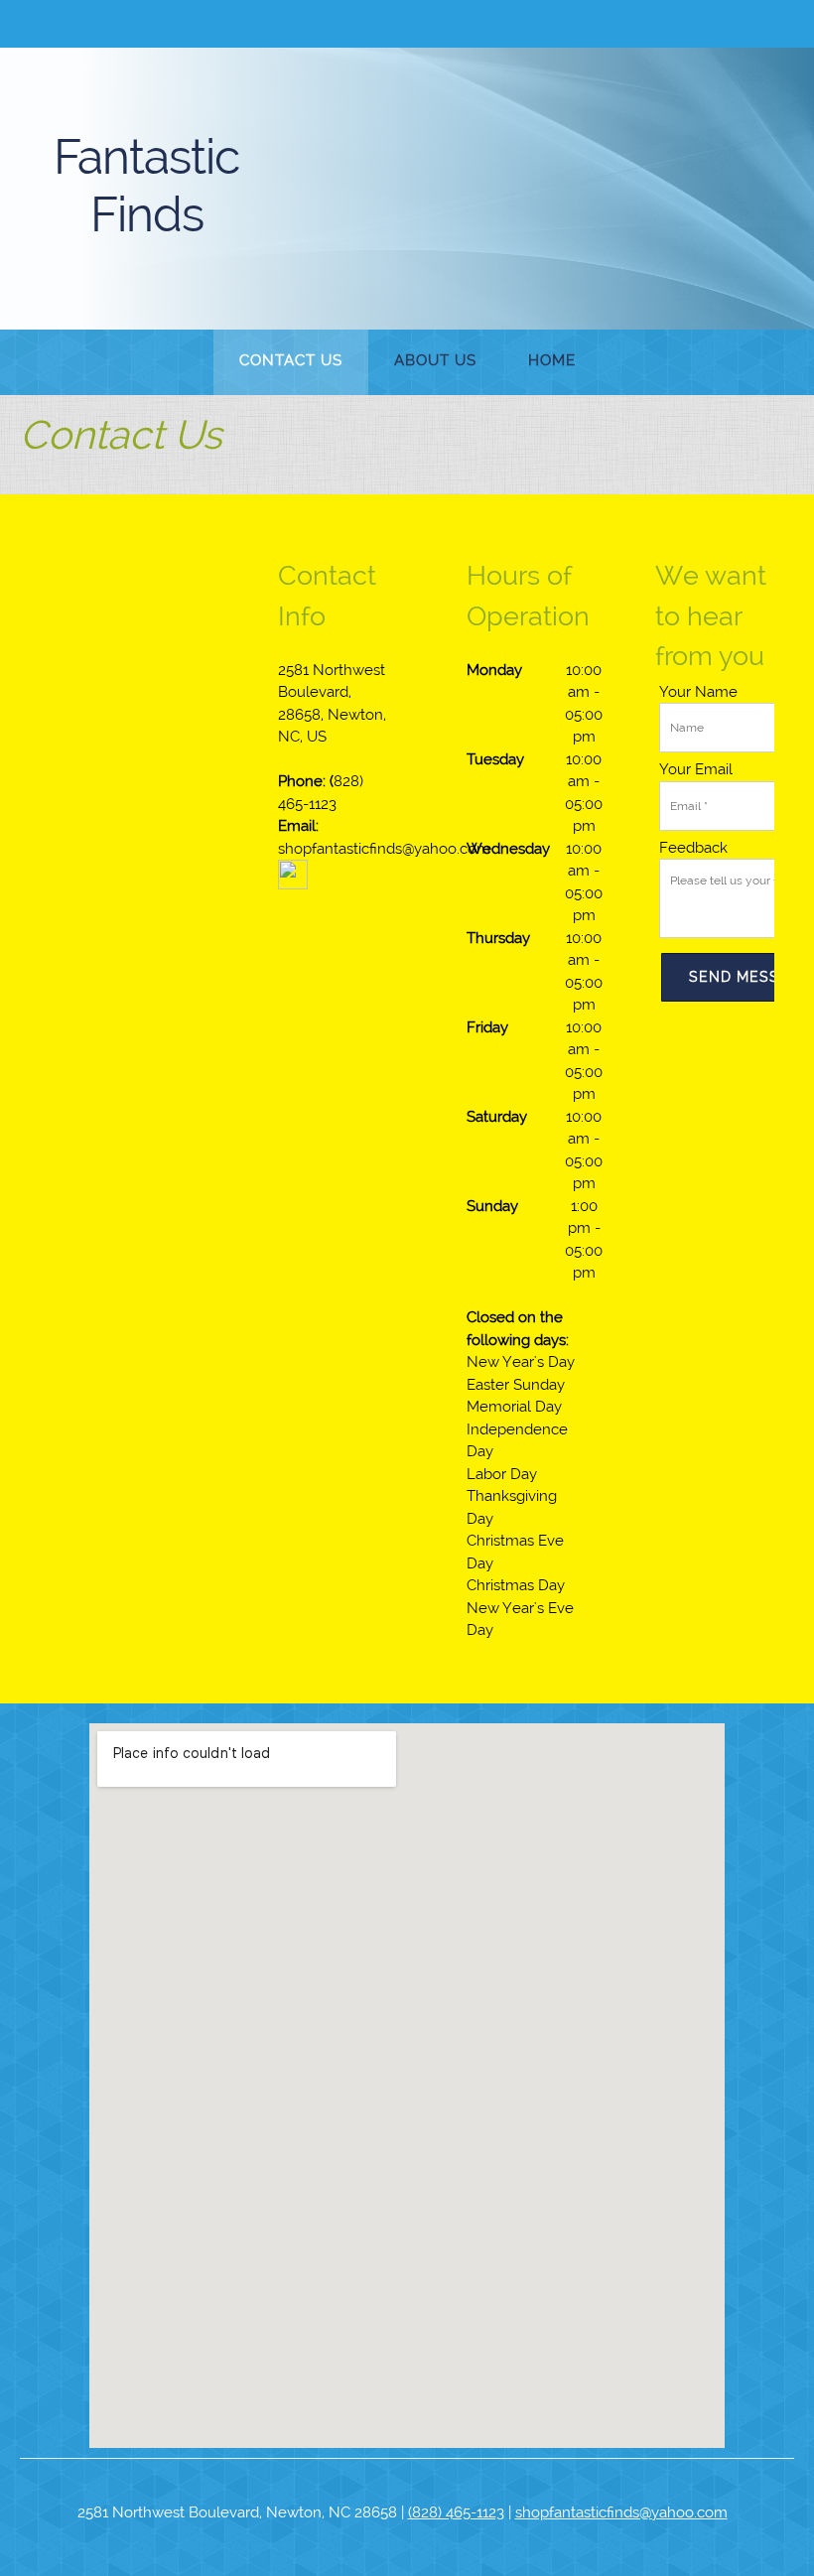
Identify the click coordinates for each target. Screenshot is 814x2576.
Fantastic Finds (146, 186)
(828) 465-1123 (456, 2512)
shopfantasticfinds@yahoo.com (621, 2512)
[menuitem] (291, 362)
